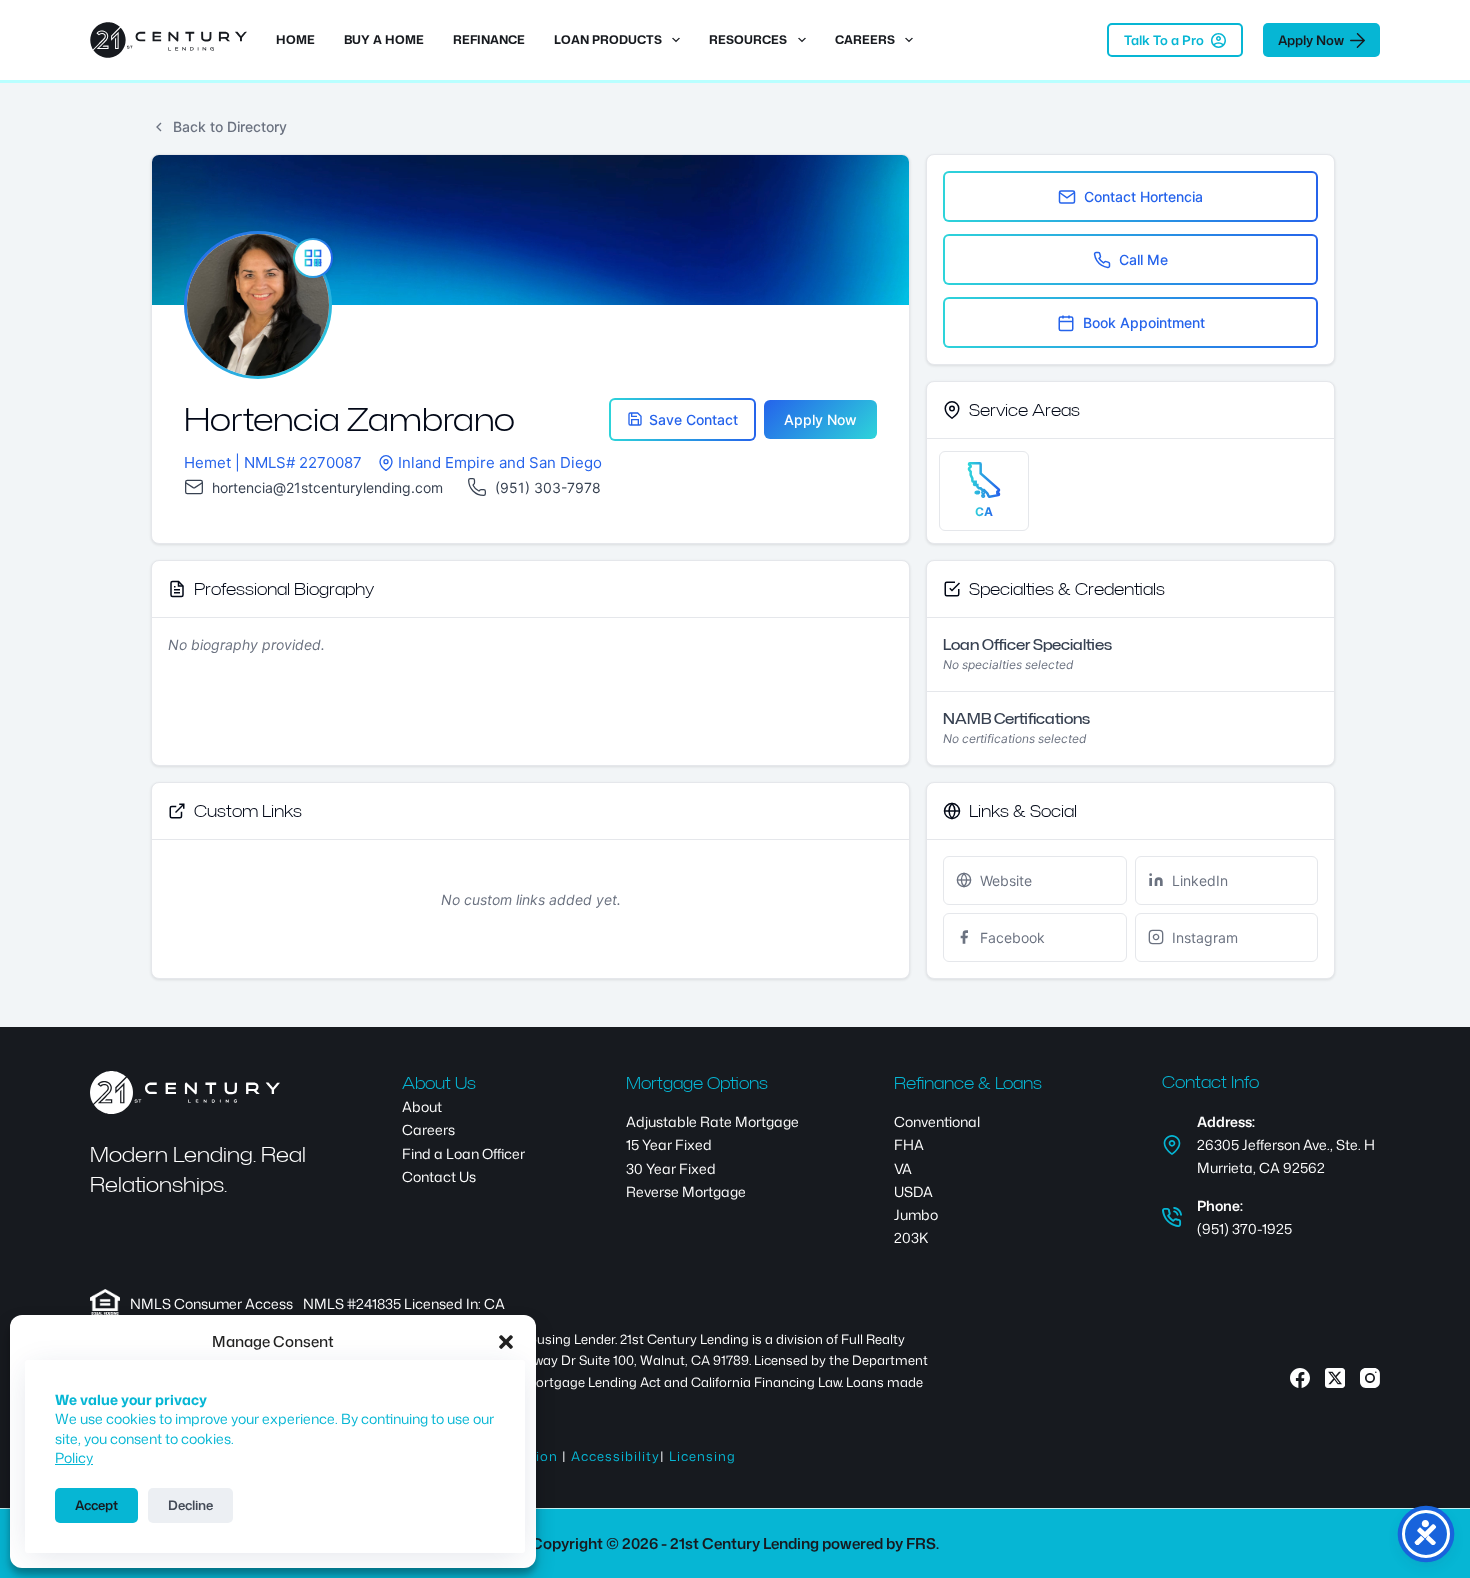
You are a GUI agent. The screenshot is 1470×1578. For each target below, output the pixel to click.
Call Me (1143, 259)
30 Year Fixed (671, 1168)
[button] (506, 1342)
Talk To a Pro (1164, 40)
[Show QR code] (313, 258)
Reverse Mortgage (686, 1191)
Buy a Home (384, 39)
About (422, 1106)
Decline (190, 1505)
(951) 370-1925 (1244, 1228)
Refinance (489, 39)
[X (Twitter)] (1335, 1378)
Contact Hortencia (1143, 196)
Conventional (937, 1121)
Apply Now (1311, 40)
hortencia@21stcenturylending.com (327, 487)
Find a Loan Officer (463, 1153)
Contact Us (439, 1176)
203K (911, 1237)
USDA (913, 1191)
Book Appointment (1144, 322)
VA (903, 1168)
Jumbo (916, 1214)
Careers (865, 39)
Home (295, 39)
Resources (748, 39)
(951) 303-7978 (548, 487)
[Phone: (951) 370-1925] (1172, 1217)
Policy (74, 1457)
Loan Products (608, 39)
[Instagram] (1370, 1378)
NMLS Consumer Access (211, 1303)
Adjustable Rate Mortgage (712, 1121)
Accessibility (615, 1456)
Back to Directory (230, 126)
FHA (909, 1144)
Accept (96, 1505)
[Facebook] (1300, 1378)
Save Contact (693, 419)
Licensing (702, 1456)
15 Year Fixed (669, 1144)
